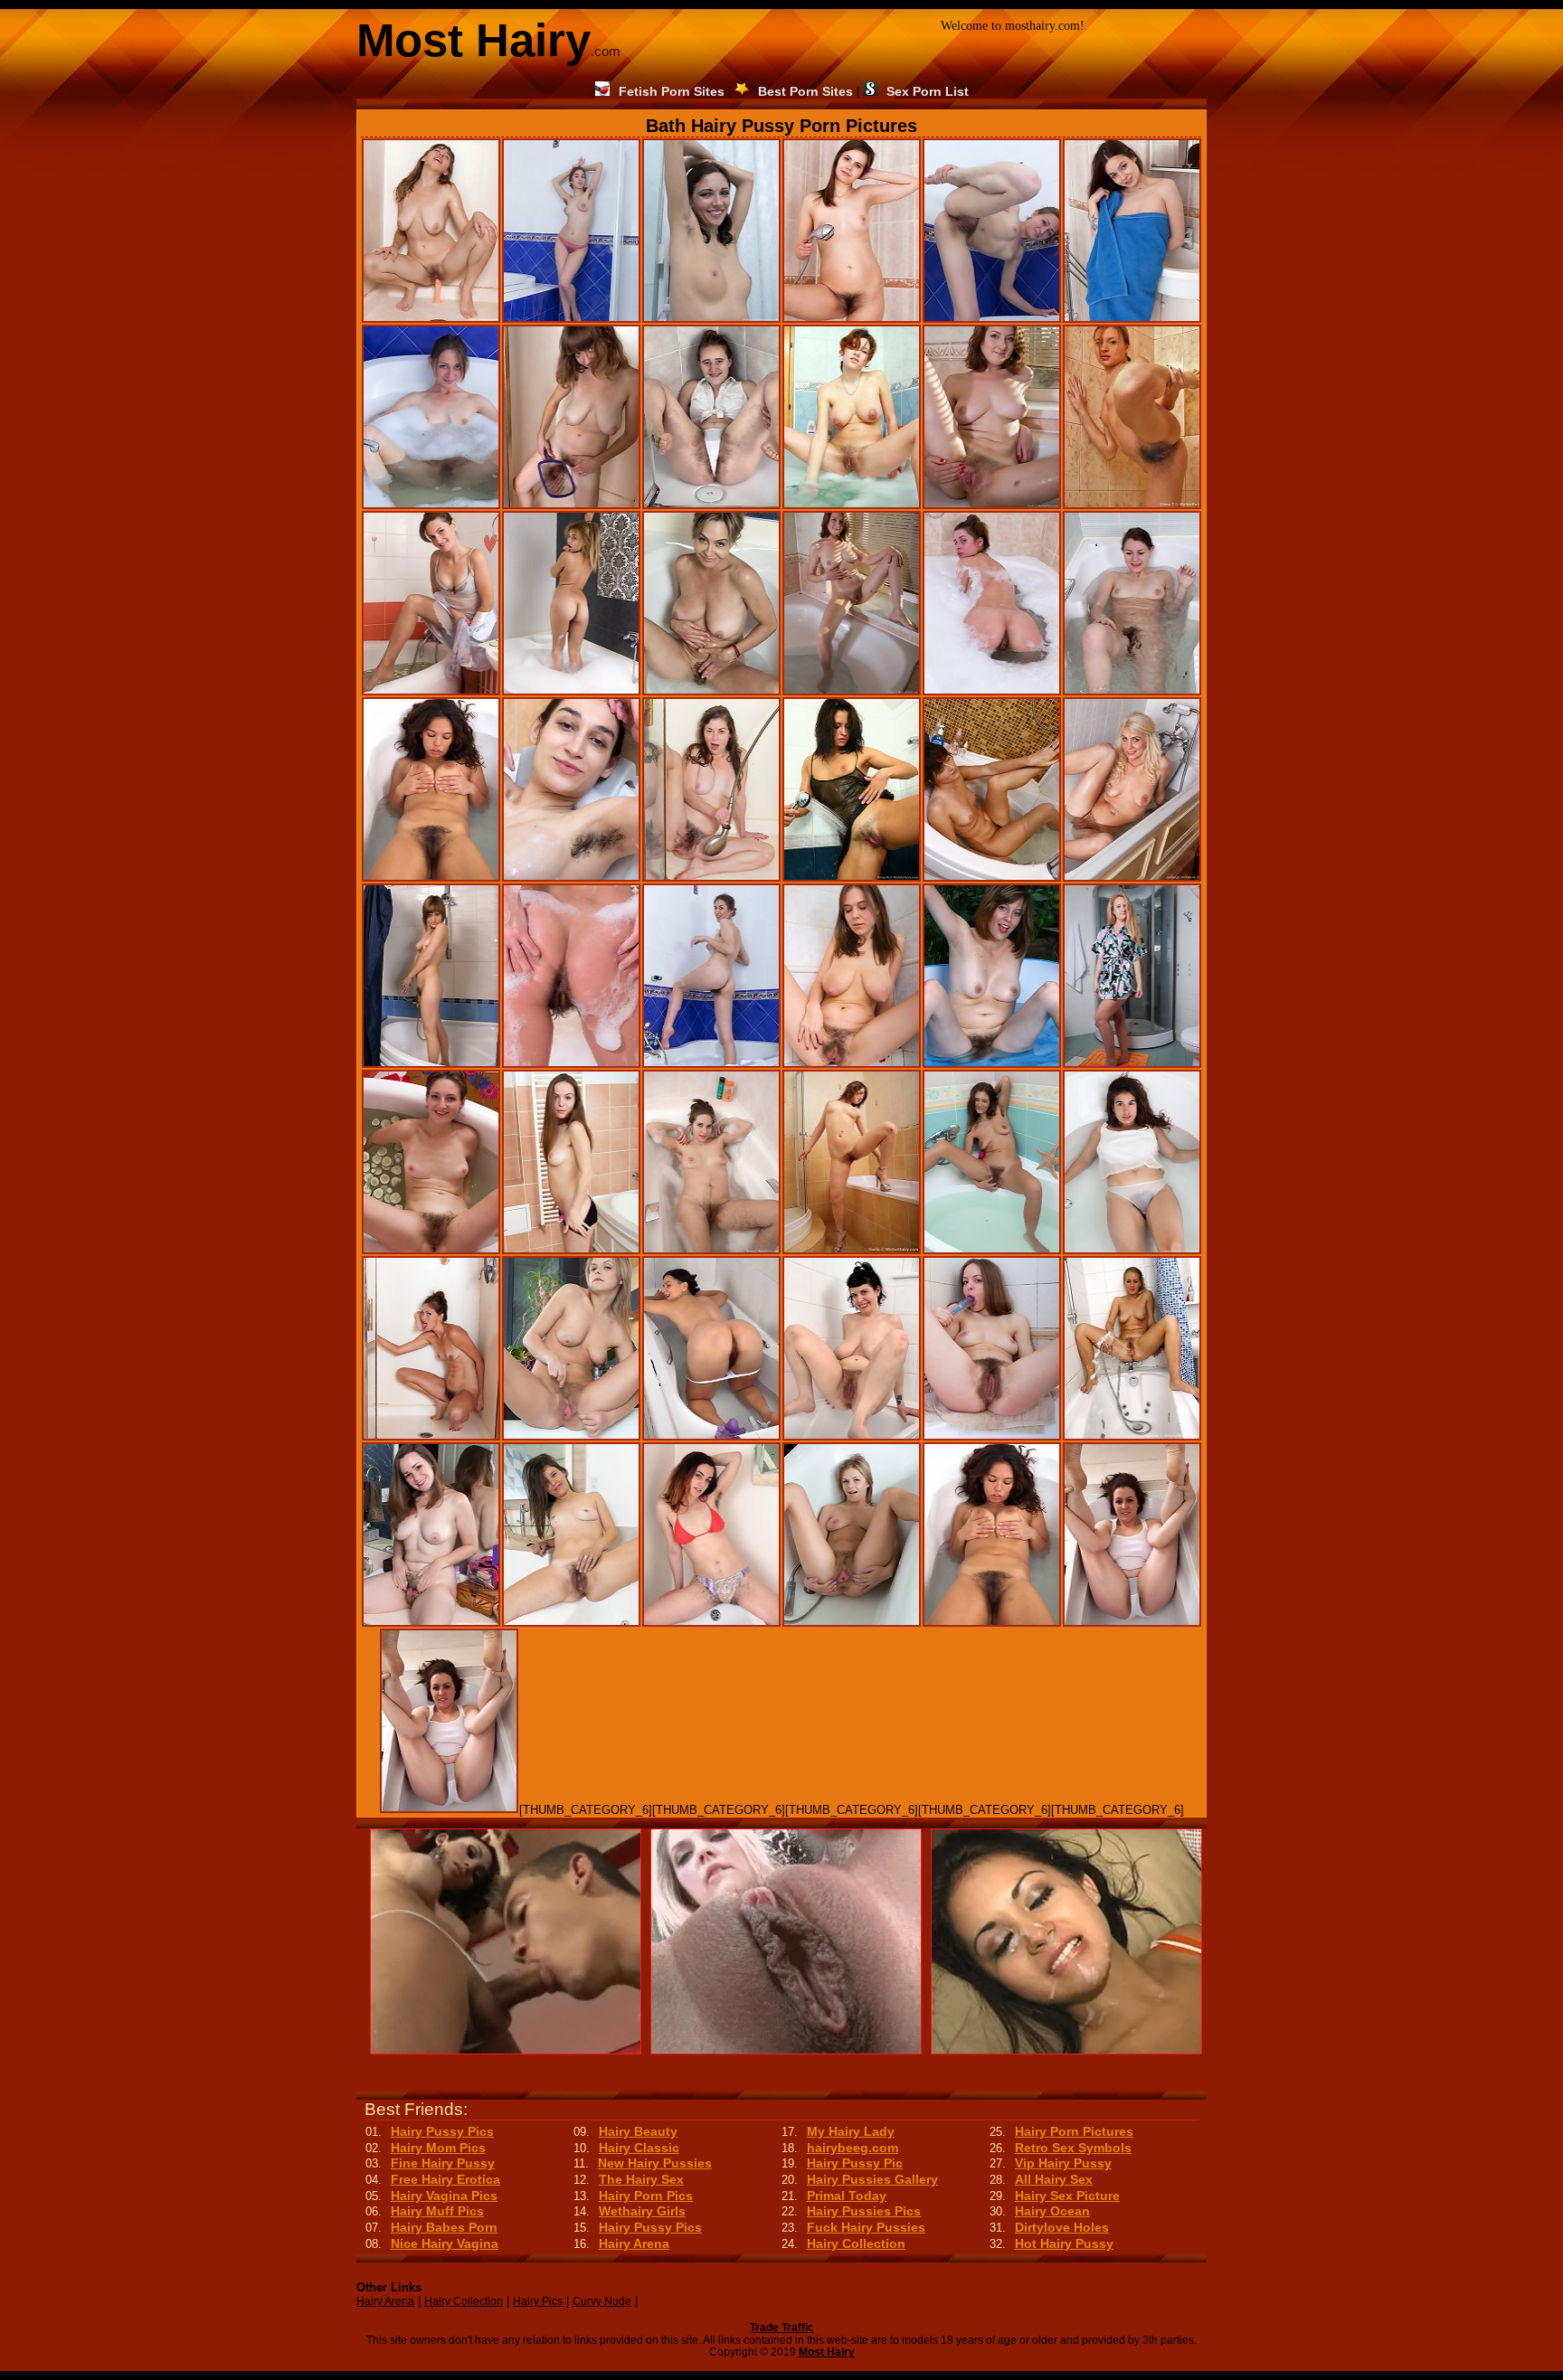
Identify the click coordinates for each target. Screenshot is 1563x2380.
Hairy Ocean (1052, 2211)
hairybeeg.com (853, 2148)
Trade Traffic (782, 2328)
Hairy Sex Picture (1067, 2196)
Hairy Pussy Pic (855, 2163)
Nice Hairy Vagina (445, 2243)
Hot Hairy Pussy (1064, 2243)
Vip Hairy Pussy (1063, 2163)
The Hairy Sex (641, 2179)
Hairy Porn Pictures (1074, 2131)
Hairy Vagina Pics (444, 2196)
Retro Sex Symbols (1073, 2148)
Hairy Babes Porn (444, 2227)
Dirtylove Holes (1062, 2227)
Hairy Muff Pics (437, 2211)
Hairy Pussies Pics (864, 2211)
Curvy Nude (602, 2301)
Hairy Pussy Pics (442, 2131)
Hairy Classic (639, 2148)
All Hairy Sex (1054, 2179)
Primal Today (847, 2196)
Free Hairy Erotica (445, 2179)
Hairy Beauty (638, 2131)
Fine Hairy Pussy (443, 2163)
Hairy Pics (538, 2301)
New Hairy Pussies (655, 2163)
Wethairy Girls (642, 2211)
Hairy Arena (634, 2243)
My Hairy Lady (851, 2131)
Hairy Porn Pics (646, 2196)
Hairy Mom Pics (438, 2148)
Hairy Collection (856, 2243)
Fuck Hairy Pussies (866, 2227)
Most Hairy (827, 2352)
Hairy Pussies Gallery (872, 2179)
